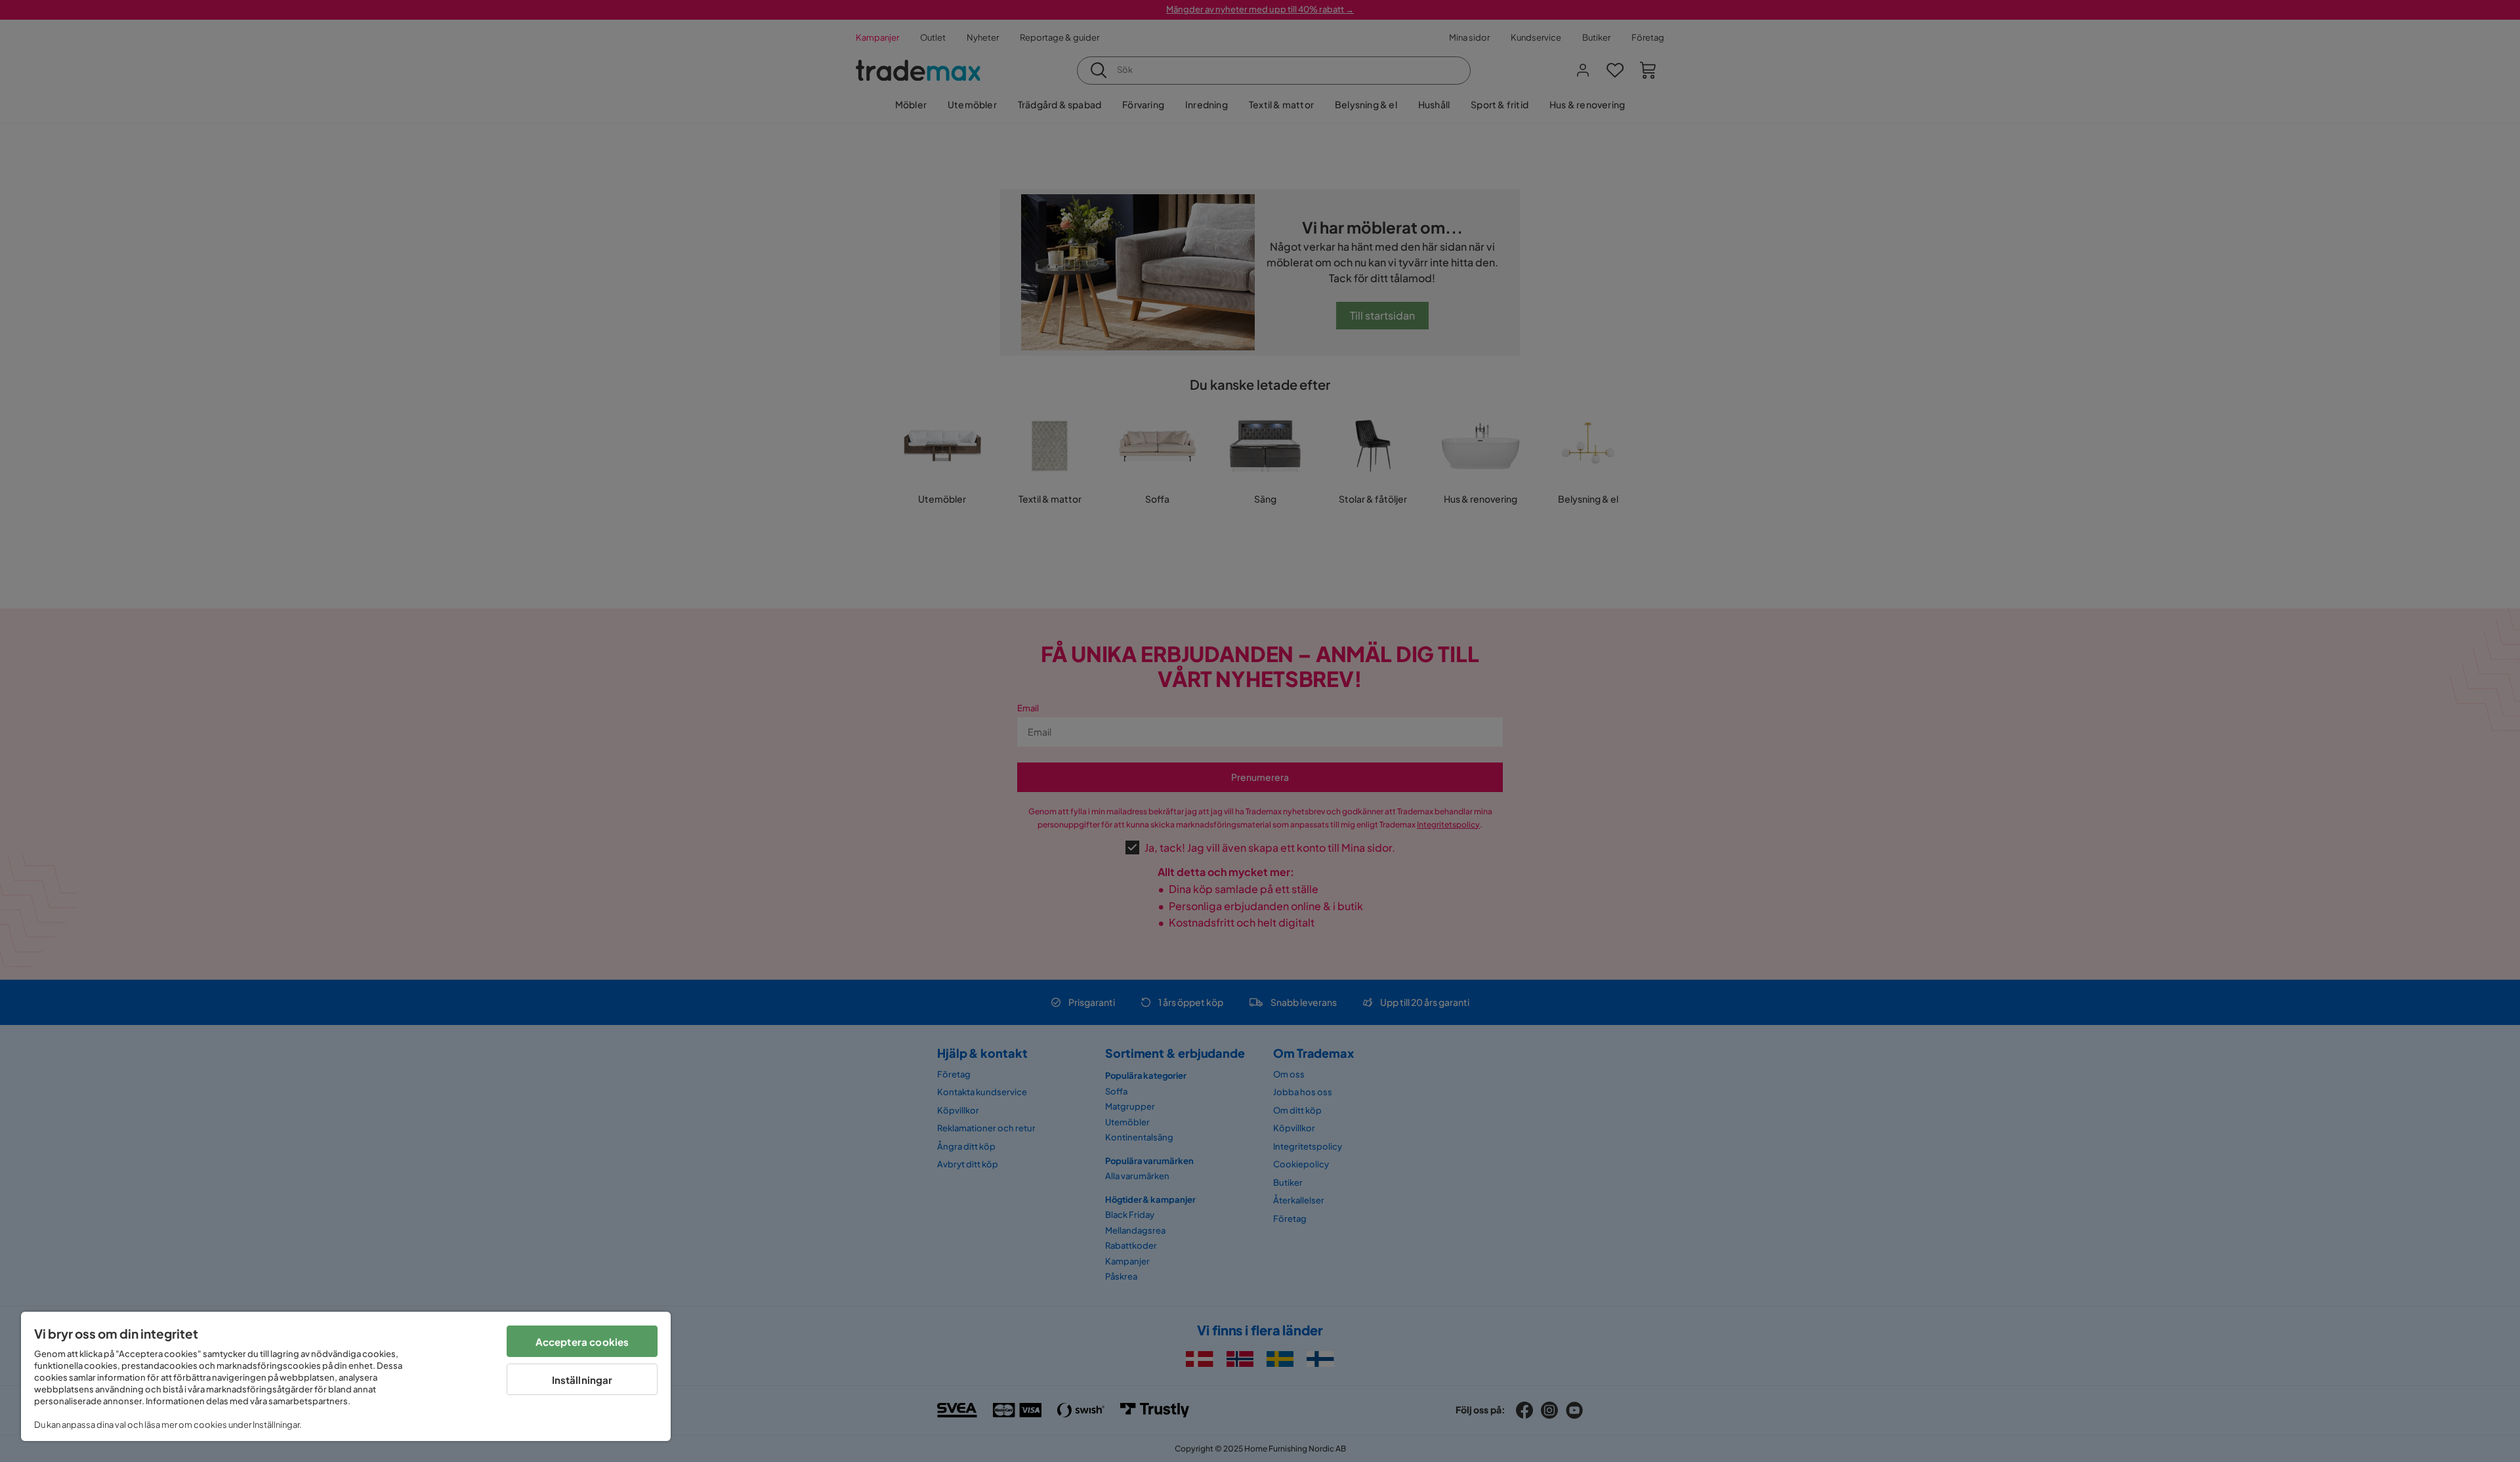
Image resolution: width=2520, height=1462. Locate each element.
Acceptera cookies (582, 1342)
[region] (346, 1376)
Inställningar (582, 1380)
